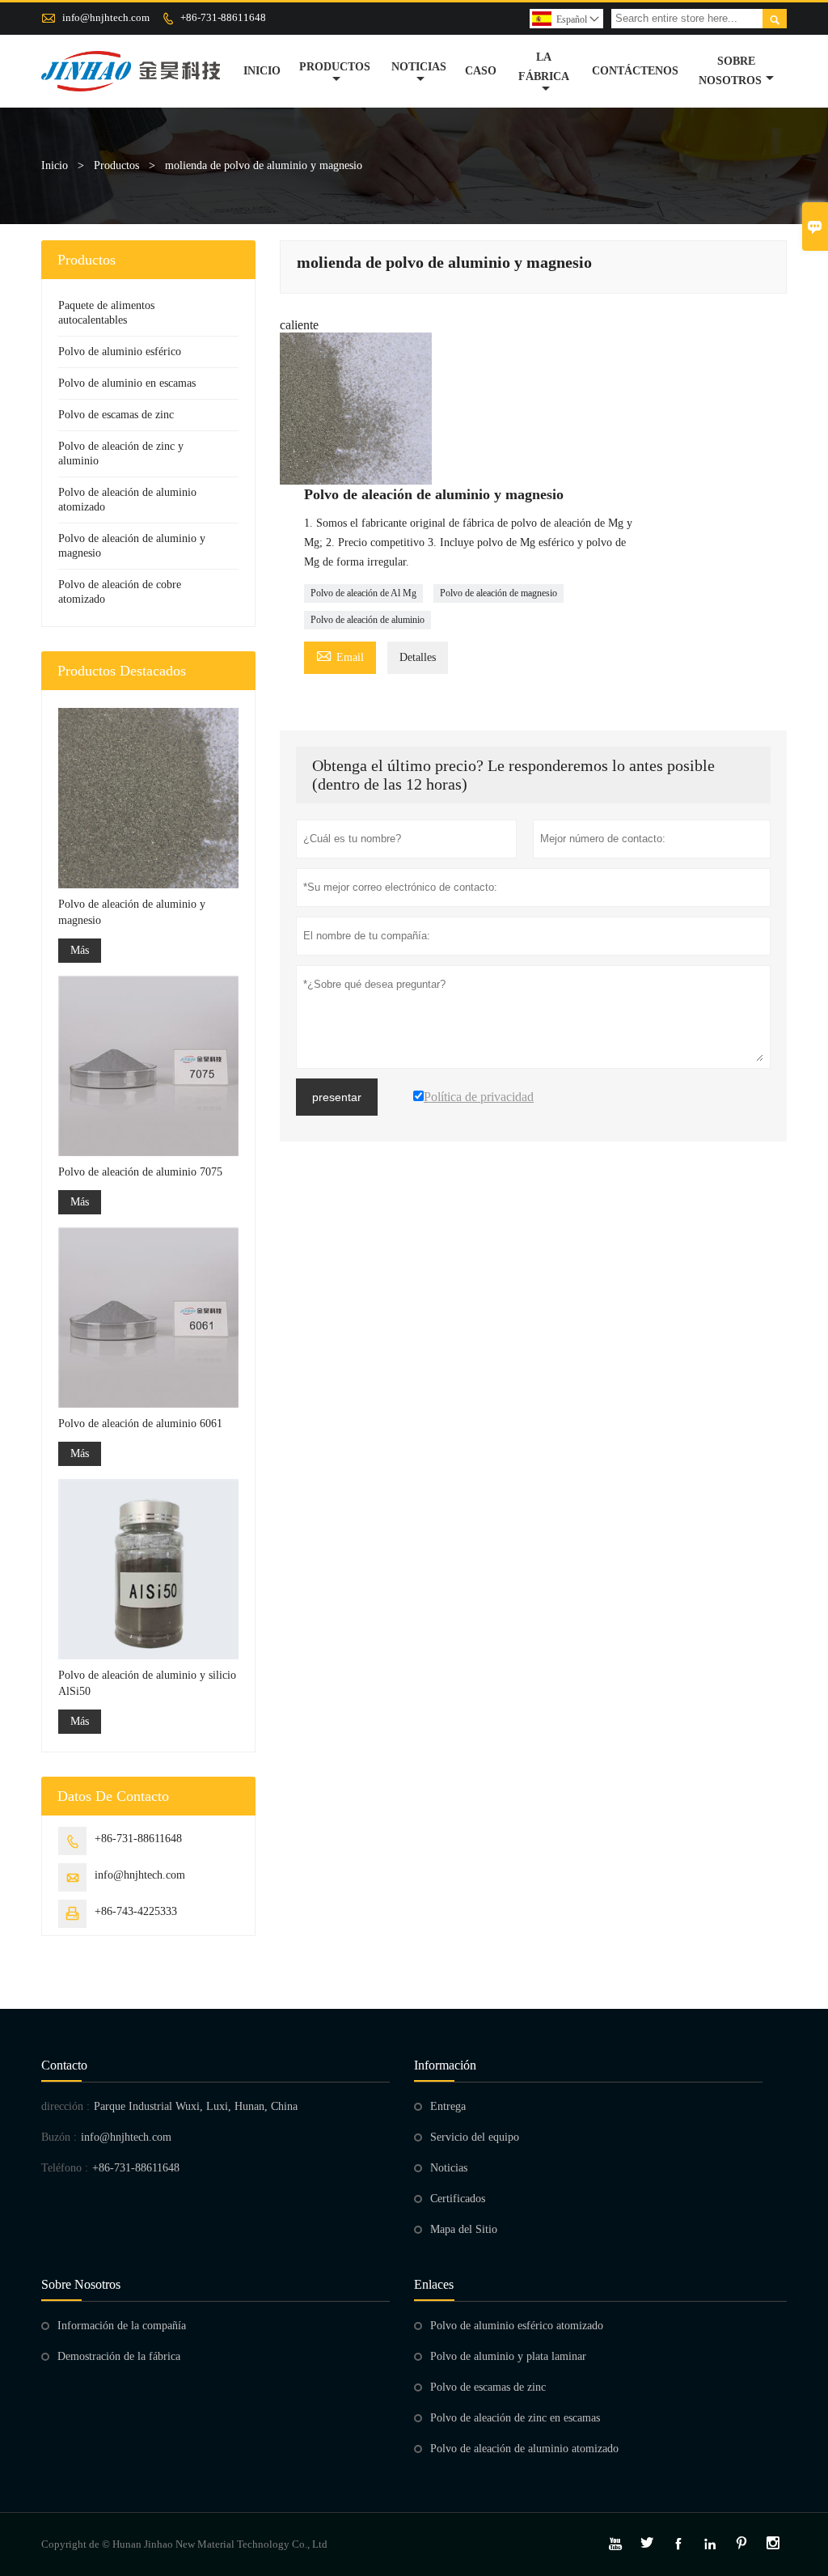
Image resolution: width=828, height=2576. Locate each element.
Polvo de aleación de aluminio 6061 (140, 1424)
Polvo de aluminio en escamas (127, 383)
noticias (419, 67)
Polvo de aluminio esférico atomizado (517, 2326)
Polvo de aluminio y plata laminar (508, 2356)
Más (80, 950)
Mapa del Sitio (464, 2229)
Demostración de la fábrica (119, 2356)
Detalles (418, 657)
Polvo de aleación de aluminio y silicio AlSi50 (147, 1683)
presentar (337, 1097)
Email (340, 655)
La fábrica (544, 67)
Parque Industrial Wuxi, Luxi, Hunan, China (196, 2106)
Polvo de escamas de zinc (116, 415)
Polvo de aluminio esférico (120, 352)
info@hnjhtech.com (106, 17)
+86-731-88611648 (223, 17)
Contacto (64, 2065)
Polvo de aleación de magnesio (498, 593)
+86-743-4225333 (136, 1911)
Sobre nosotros (730, 71)
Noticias (449, 2168)
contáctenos (635, 71)
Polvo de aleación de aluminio (368, 620)
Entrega (448, 2106)
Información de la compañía (122, 2326)
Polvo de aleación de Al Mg (363, 593)
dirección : (65, 2106)
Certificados (458, 2199)
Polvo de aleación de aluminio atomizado (524, 2449)
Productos (335, 67)
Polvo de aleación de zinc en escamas (515, 2418)
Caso (481, 71)
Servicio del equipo (475, 2137)
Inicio (262, 71)
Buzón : (59, 2137)
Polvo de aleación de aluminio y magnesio (132, 912)
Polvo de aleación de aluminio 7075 (140, 1172)
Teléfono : (65, 2168)
